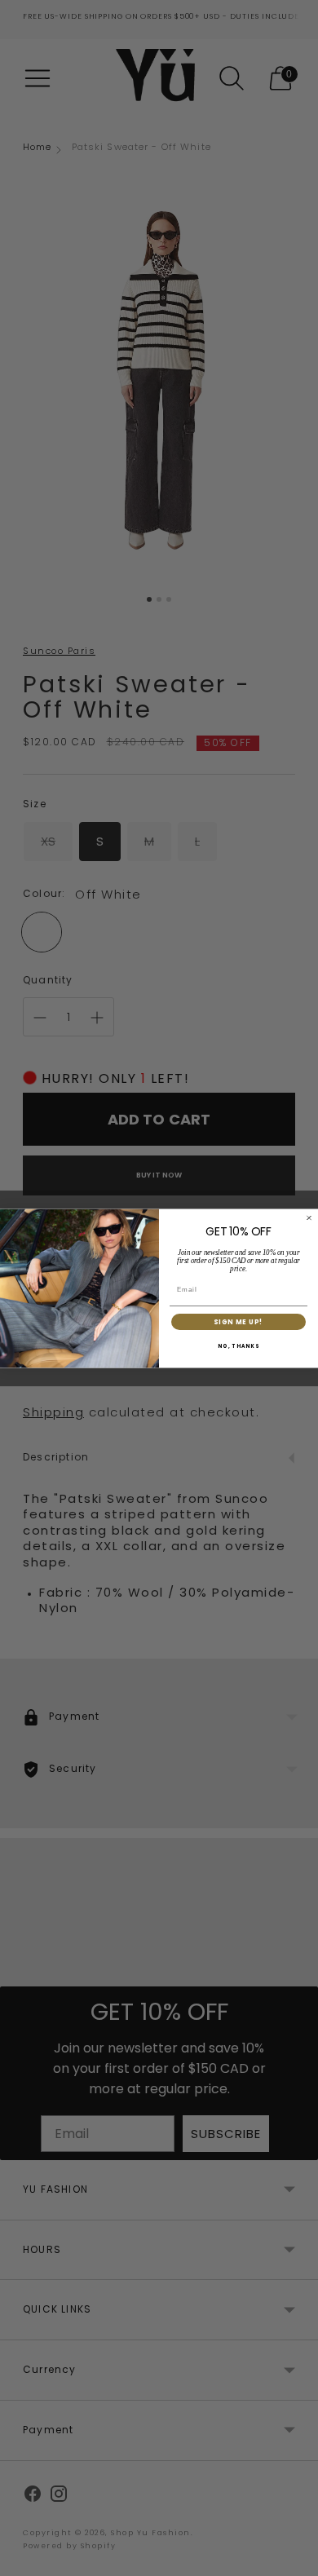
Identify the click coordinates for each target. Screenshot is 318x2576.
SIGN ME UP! (238, 1322)
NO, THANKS (238, 1346)
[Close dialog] (309, 1217)
